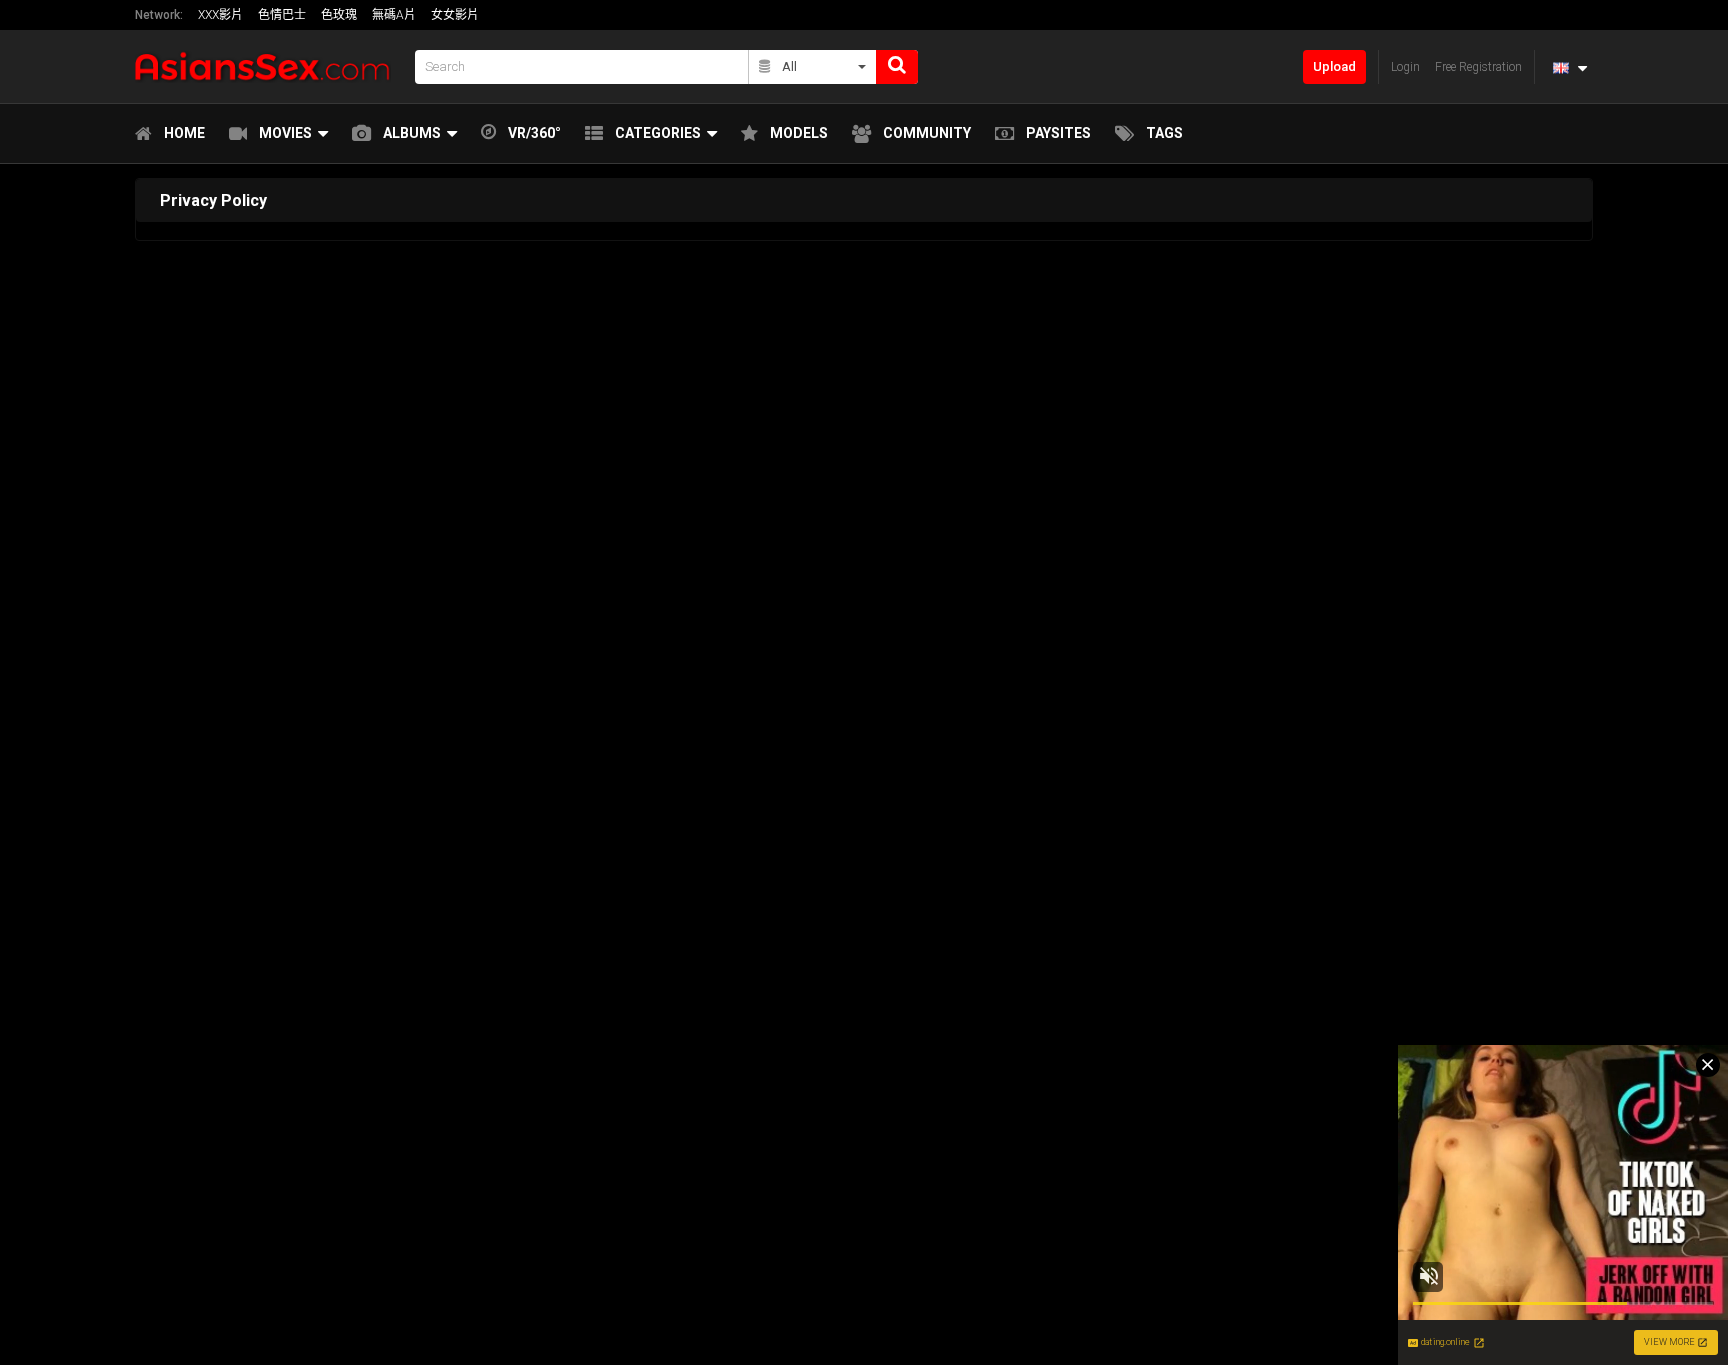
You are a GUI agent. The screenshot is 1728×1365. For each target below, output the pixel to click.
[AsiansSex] (269, 66)
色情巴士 (282, 15)
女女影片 (455, 15)
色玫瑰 (339, 15)
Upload (1334, 66)
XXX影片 (220, 15)
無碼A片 (394, 15)
